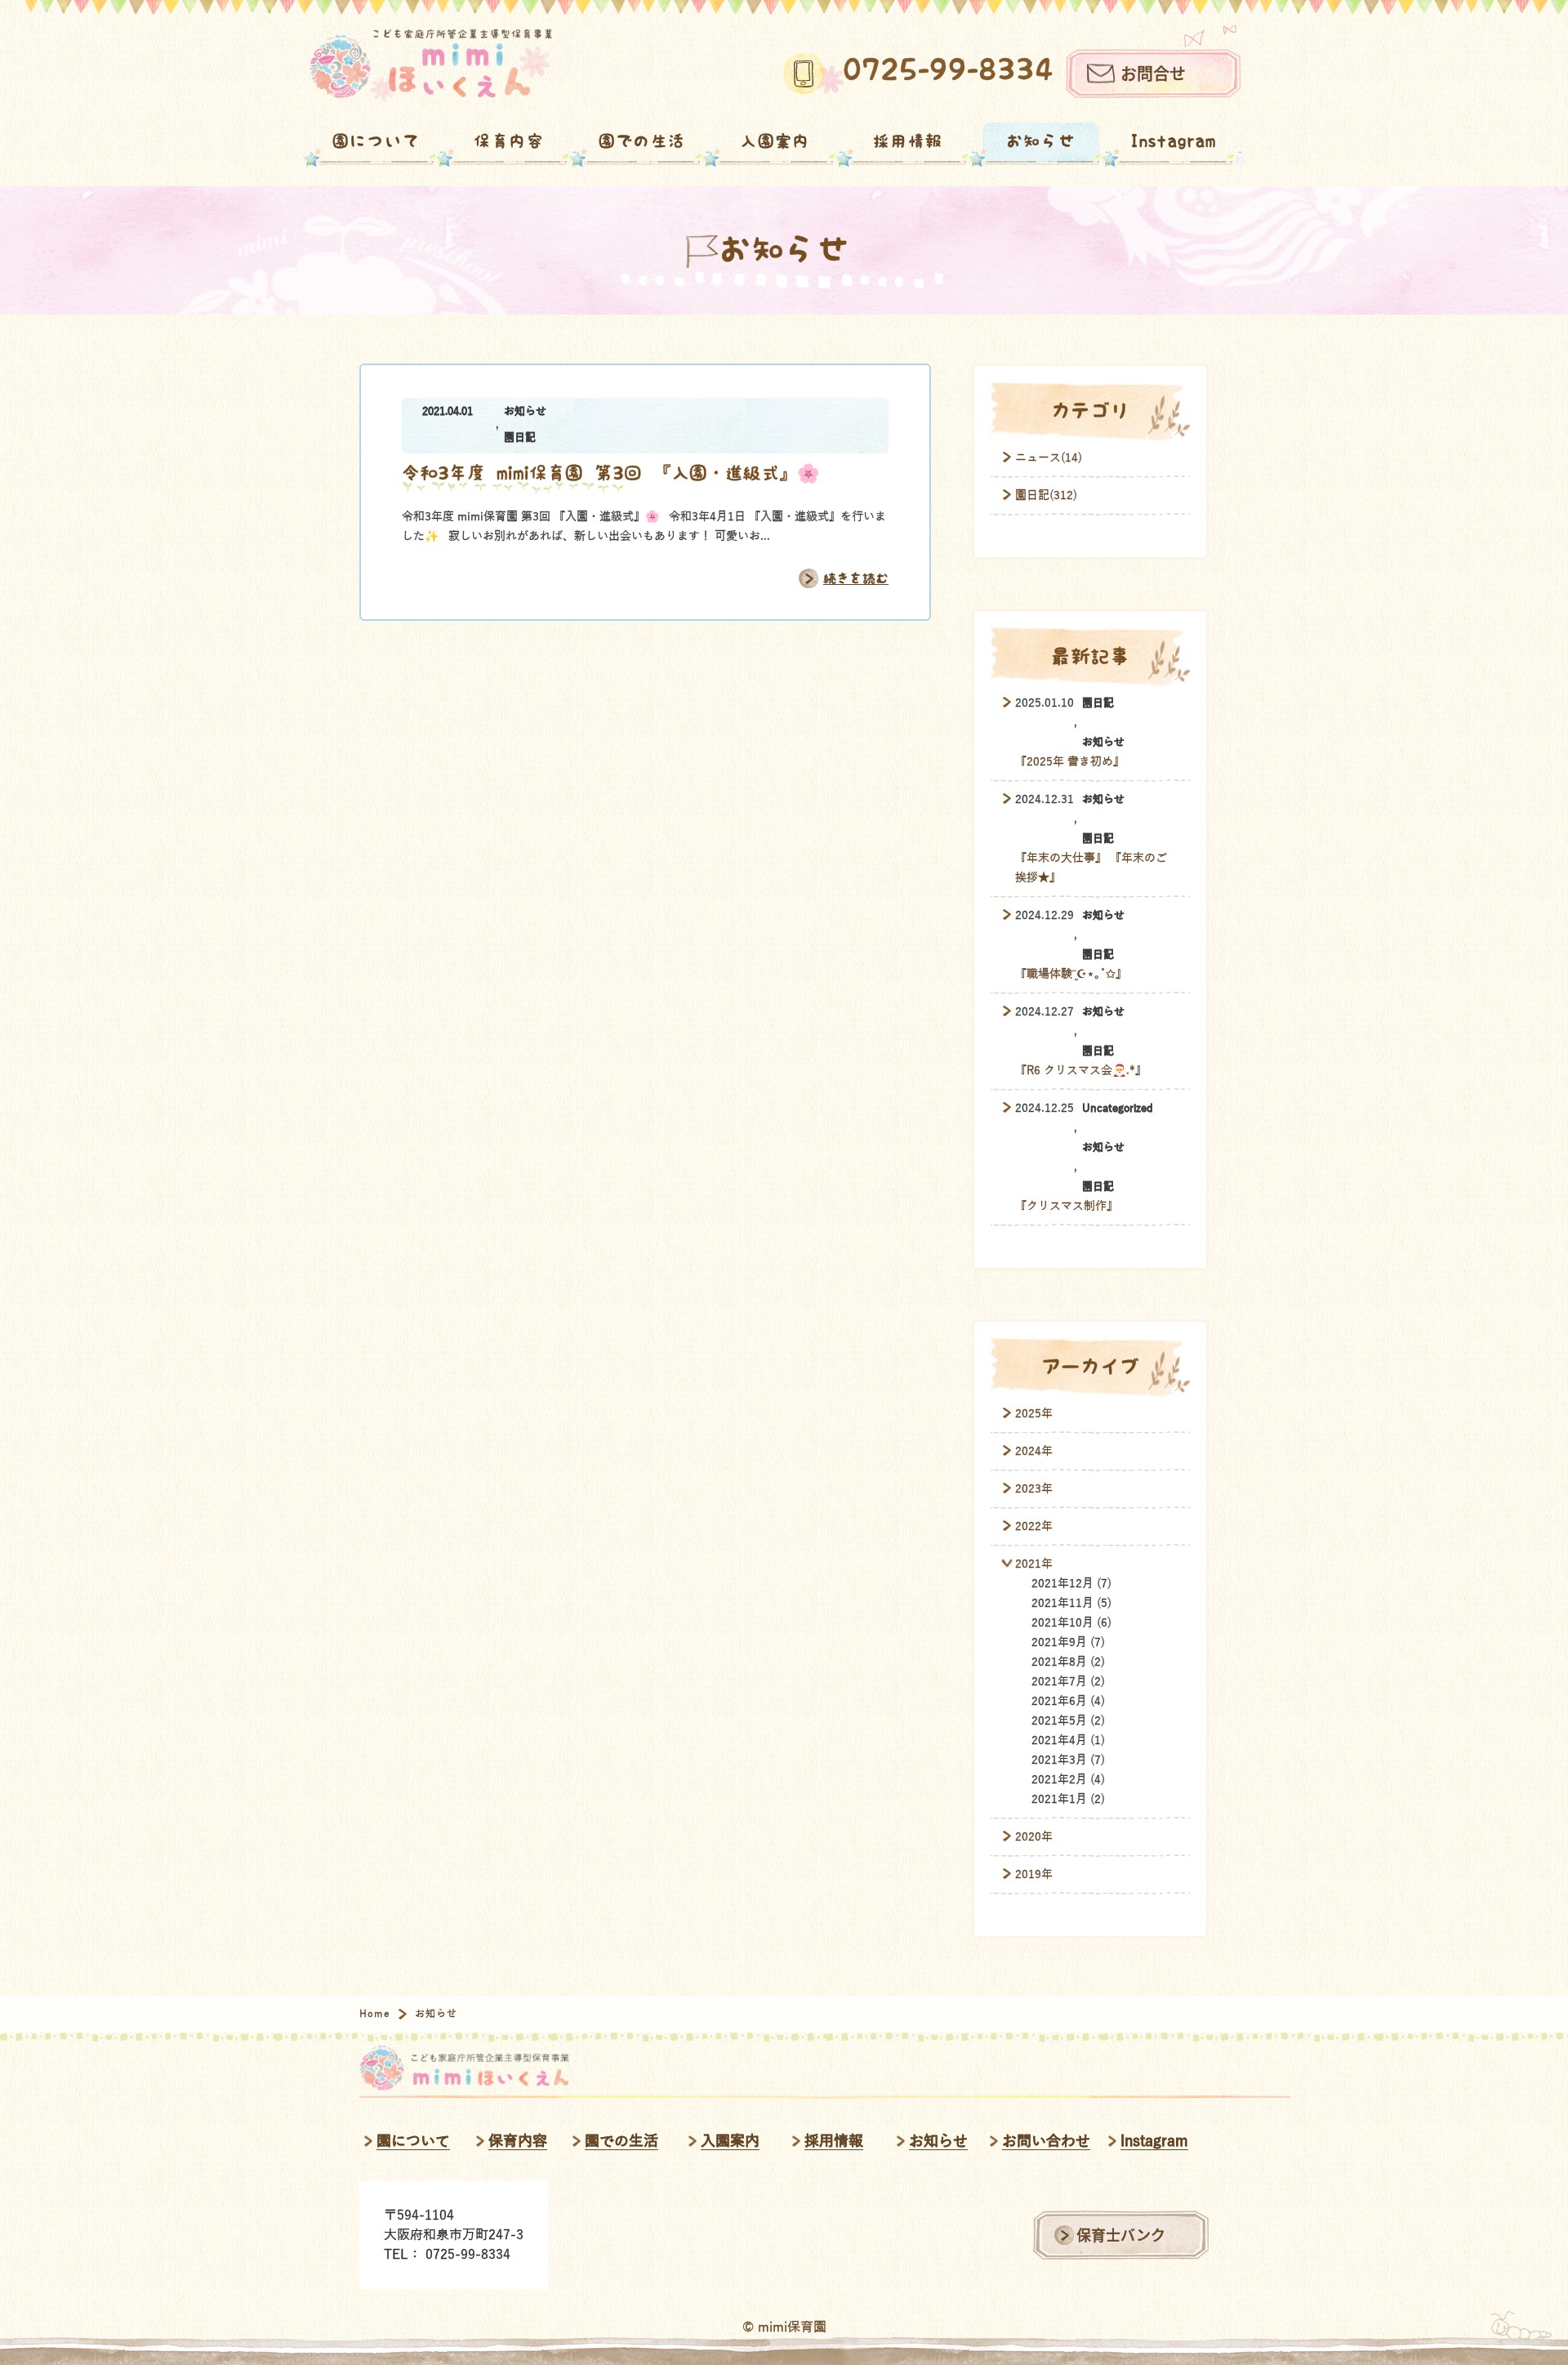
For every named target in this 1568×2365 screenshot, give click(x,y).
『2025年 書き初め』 (1070, 762)
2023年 (1034, 1489)
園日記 (520, 438)
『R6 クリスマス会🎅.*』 (1081, 1071)
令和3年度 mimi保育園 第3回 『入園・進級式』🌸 (610, 473)
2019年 (1034, 1874)
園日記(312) (1046, 495)
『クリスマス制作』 (1067, 1206)
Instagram (1174, 142)
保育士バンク (1121, 2235)
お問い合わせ (1046, 2141)
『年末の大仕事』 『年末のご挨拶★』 (1091, 868)
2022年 (1034, 1526)
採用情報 (908, 142)
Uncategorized (1118, 1109)
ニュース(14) (1049, 458)
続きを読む (856, 579)
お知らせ (1041, 142)
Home (375, 2014)
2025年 (1034, 1414)
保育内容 (509, 142)
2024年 (1034, 1451)
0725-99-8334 (948, 70)
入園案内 (775, 142)
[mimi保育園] (431, 65)
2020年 (1034, 1837)
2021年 (1034, 1564)
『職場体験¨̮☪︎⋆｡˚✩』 (1071, 974)
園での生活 (642, 142)
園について (376, 142)
